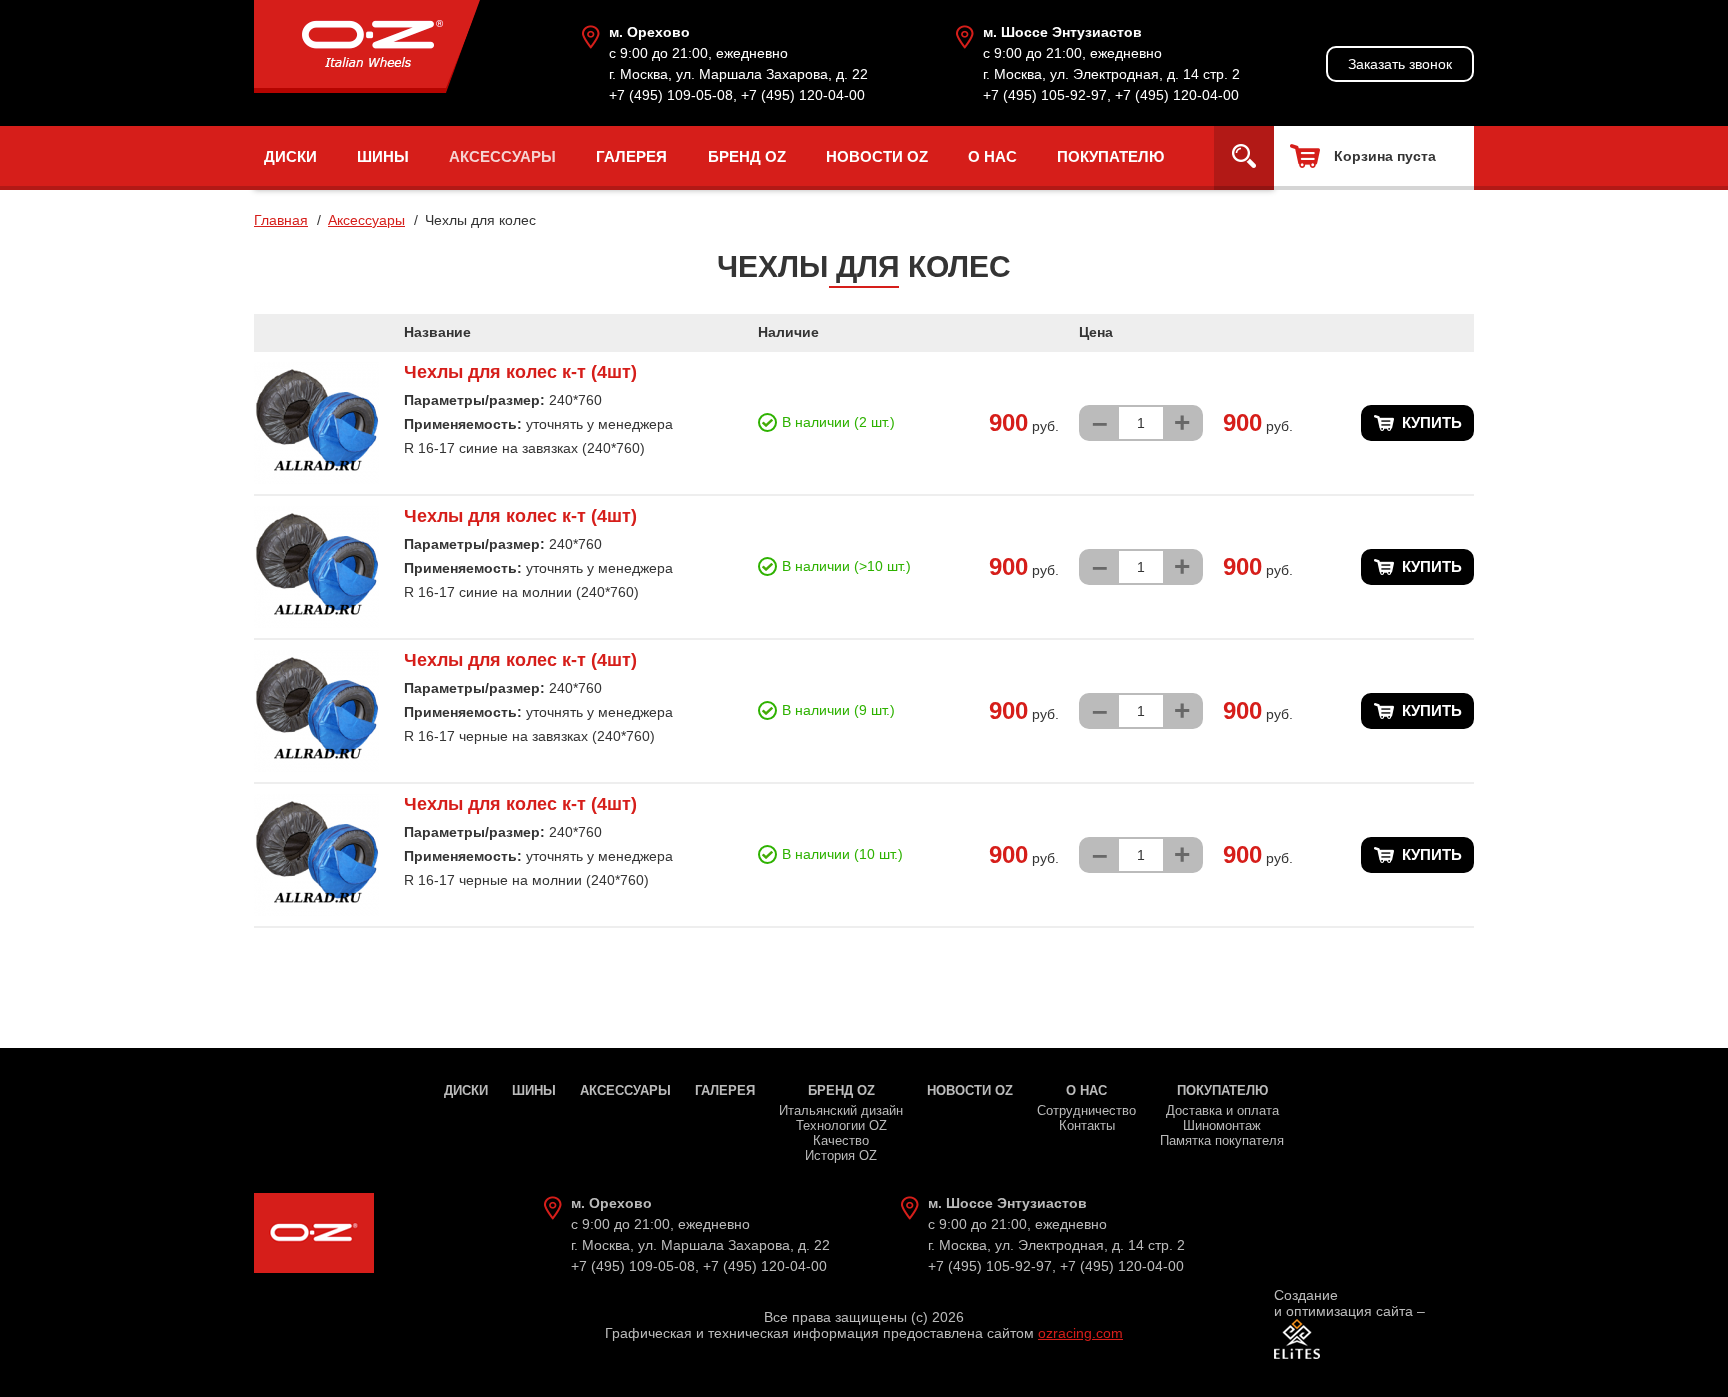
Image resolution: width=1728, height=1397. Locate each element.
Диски (290, 156)
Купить (1432, 422)
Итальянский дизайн (841, 1110)
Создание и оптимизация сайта (1343, 1303)
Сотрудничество (1086, 1110)
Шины (383, 156)
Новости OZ (877, 156)
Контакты (1087, 1125)
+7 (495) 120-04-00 (803, 95)
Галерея (631, 156)
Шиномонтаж (1222, 1125)
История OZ (841, 1155)
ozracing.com (1080, 1333)
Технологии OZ (841, 1125)
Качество (841, 1140)
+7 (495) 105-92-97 (1045, 95)
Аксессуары (502, 156)
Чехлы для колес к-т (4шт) (520, 372)
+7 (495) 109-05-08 (671, 95)
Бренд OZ (747, 156)
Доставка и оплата (1222, 1110)
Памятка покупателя (1222, 1140)
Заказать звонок (1400, 64)
